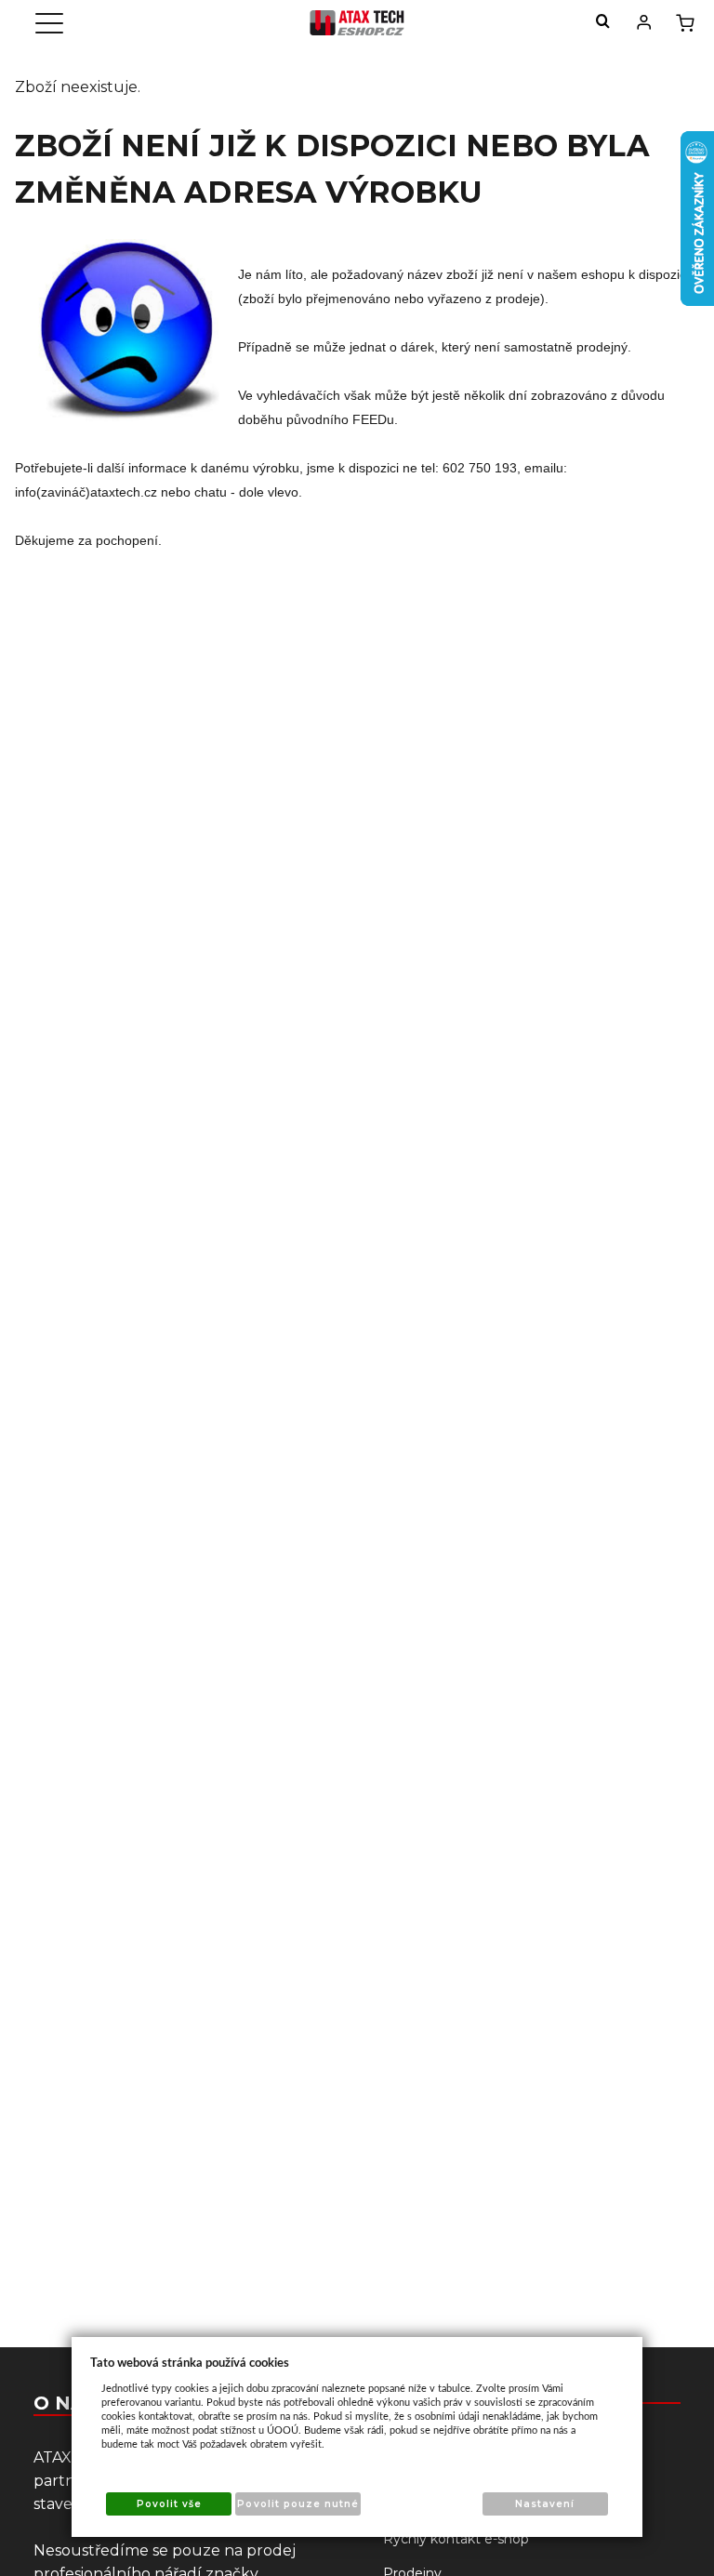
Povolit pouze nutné (298, 2504)
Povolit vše (169, 2504)
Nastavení (545, 2504)
